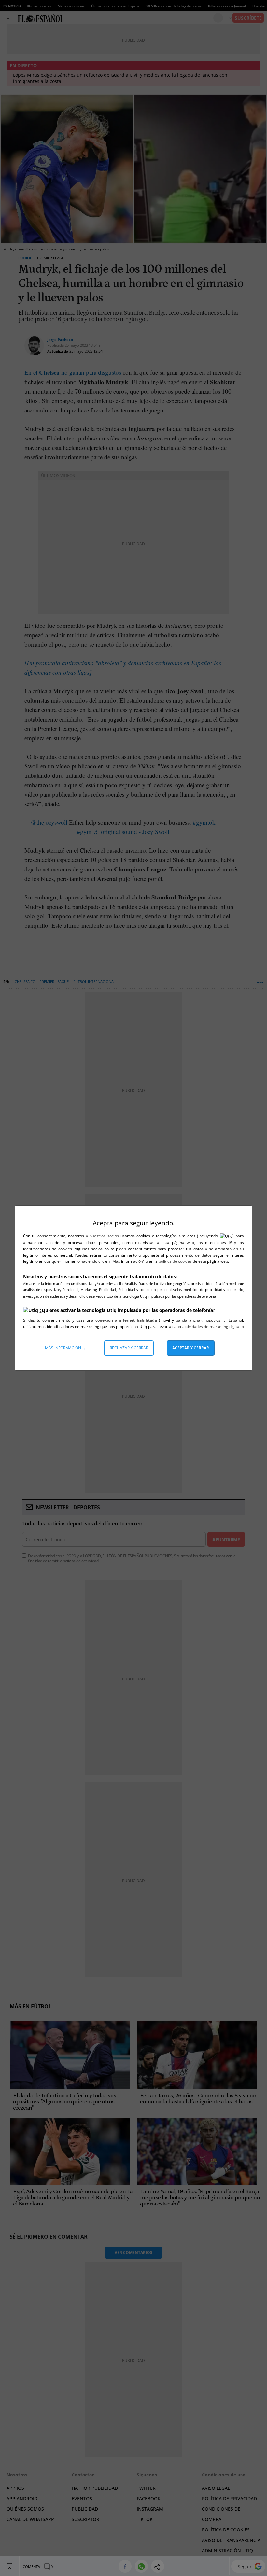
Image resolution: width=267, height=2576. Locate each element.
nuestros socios (104, 1236)
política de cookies (176, 1261)
